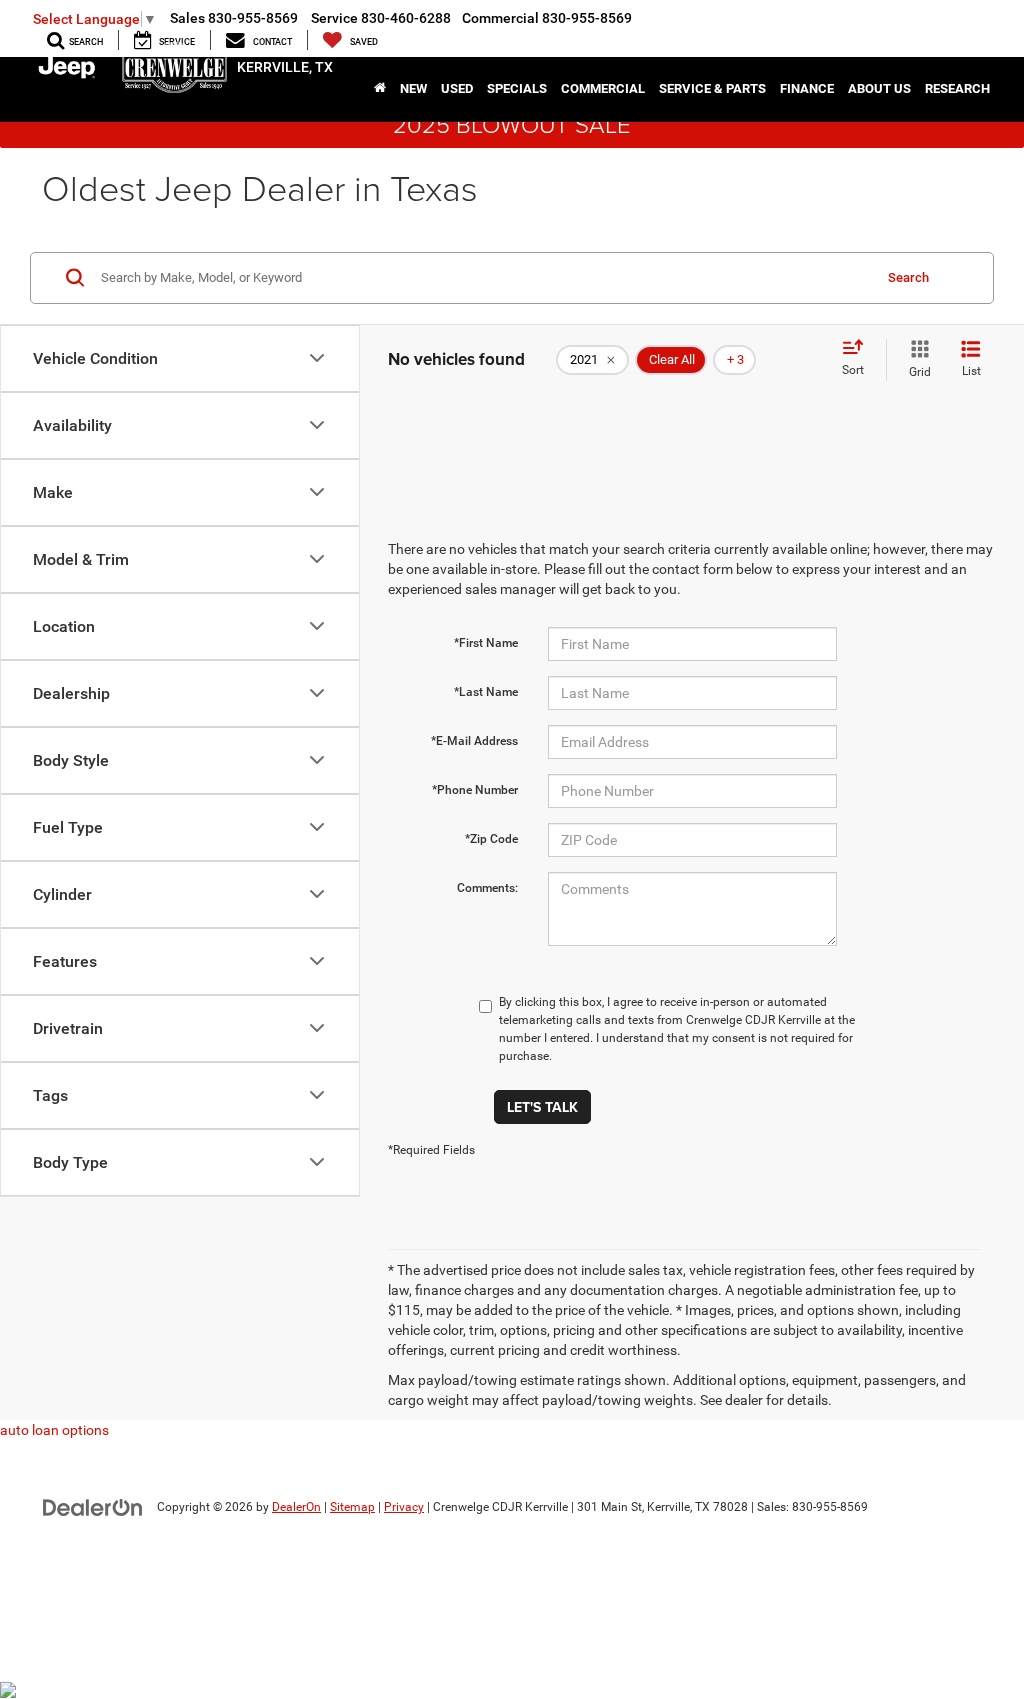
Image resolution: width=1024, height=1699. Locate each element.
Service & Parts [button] (712, 88)
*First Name (486, 643)
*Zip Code (491, 839)
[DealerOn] (93, 1506)
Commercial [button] (603, 88)
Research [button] (957, 88)
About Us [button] (879, 88)
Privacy (404, 1507)
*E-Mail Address (474, 741)
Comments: (487, 888)
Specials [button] (517, 88)
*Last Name (486, 692)
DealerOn (296, 1507)
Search (908, 277)
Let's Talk (542, 1107)
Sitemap (352, 1507)
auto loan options (54, 1430)
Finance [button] (807, 88)
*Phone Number (475, 790)
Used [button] (457, 88)
